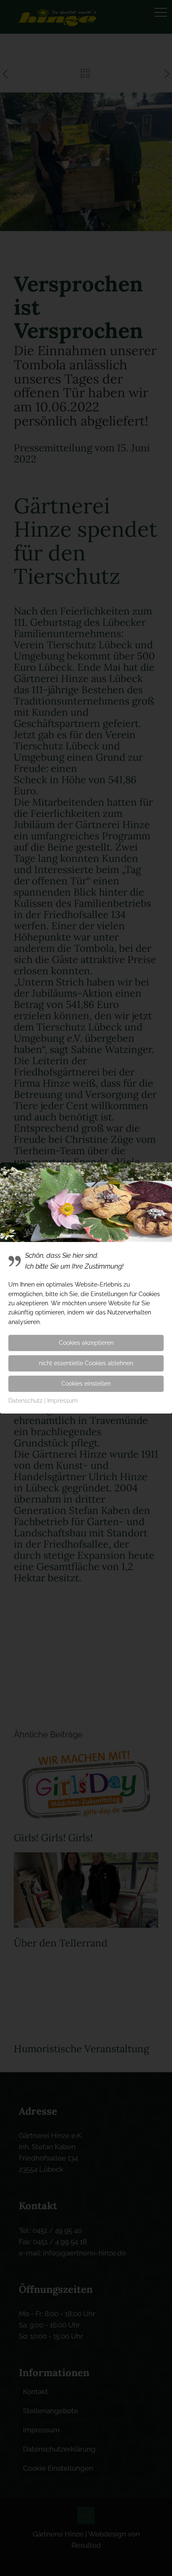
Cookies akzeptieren (86, 1343)
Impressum (62, 1401)
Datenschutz (25, 1401)
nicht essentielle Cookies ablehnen (86, 1363)
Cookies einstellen (86, 1384)
